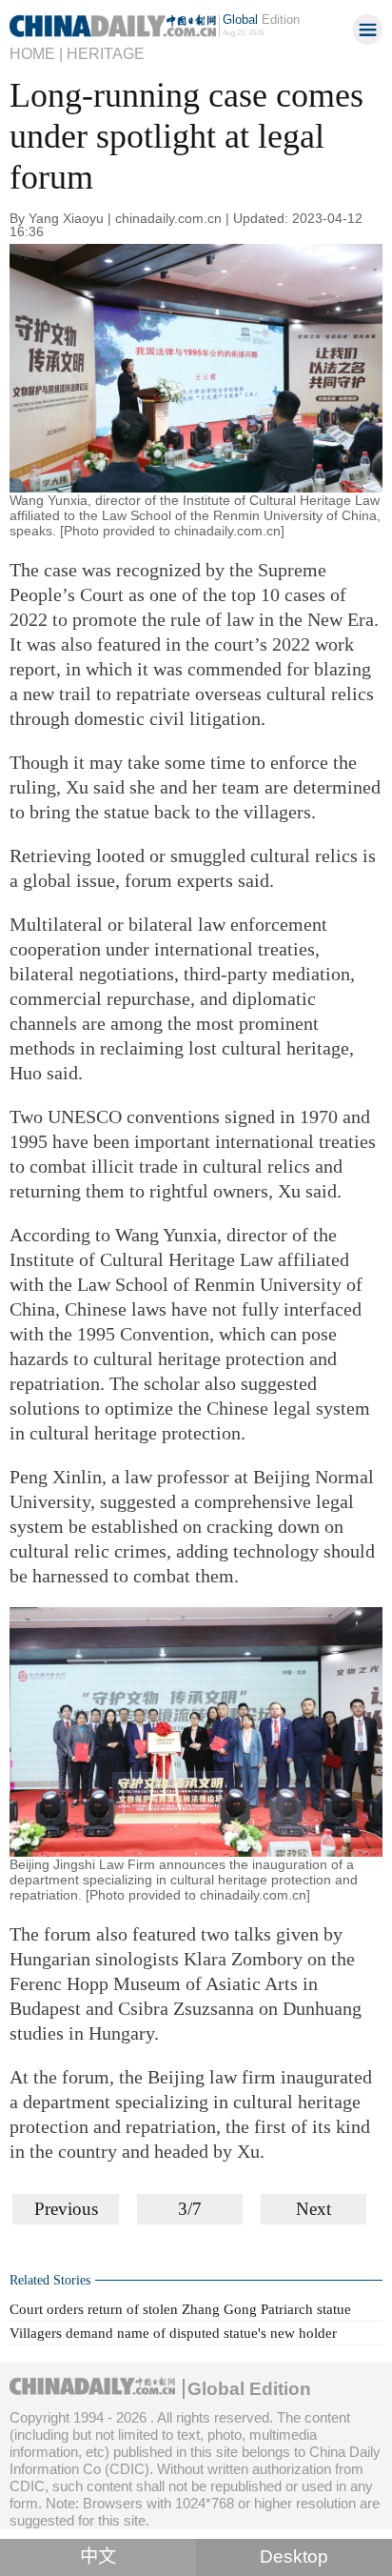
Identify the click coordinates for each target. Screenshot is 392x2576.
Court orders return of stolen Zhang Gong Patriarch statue (180, 2309)
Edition (261, 20)
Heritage (106, 53)
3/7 (190, 2209)
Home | (36, 53)
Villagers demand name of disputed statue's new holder (173, 2333)
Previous (66, 2209)
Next (314, 2209)
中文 (98, 2556)
